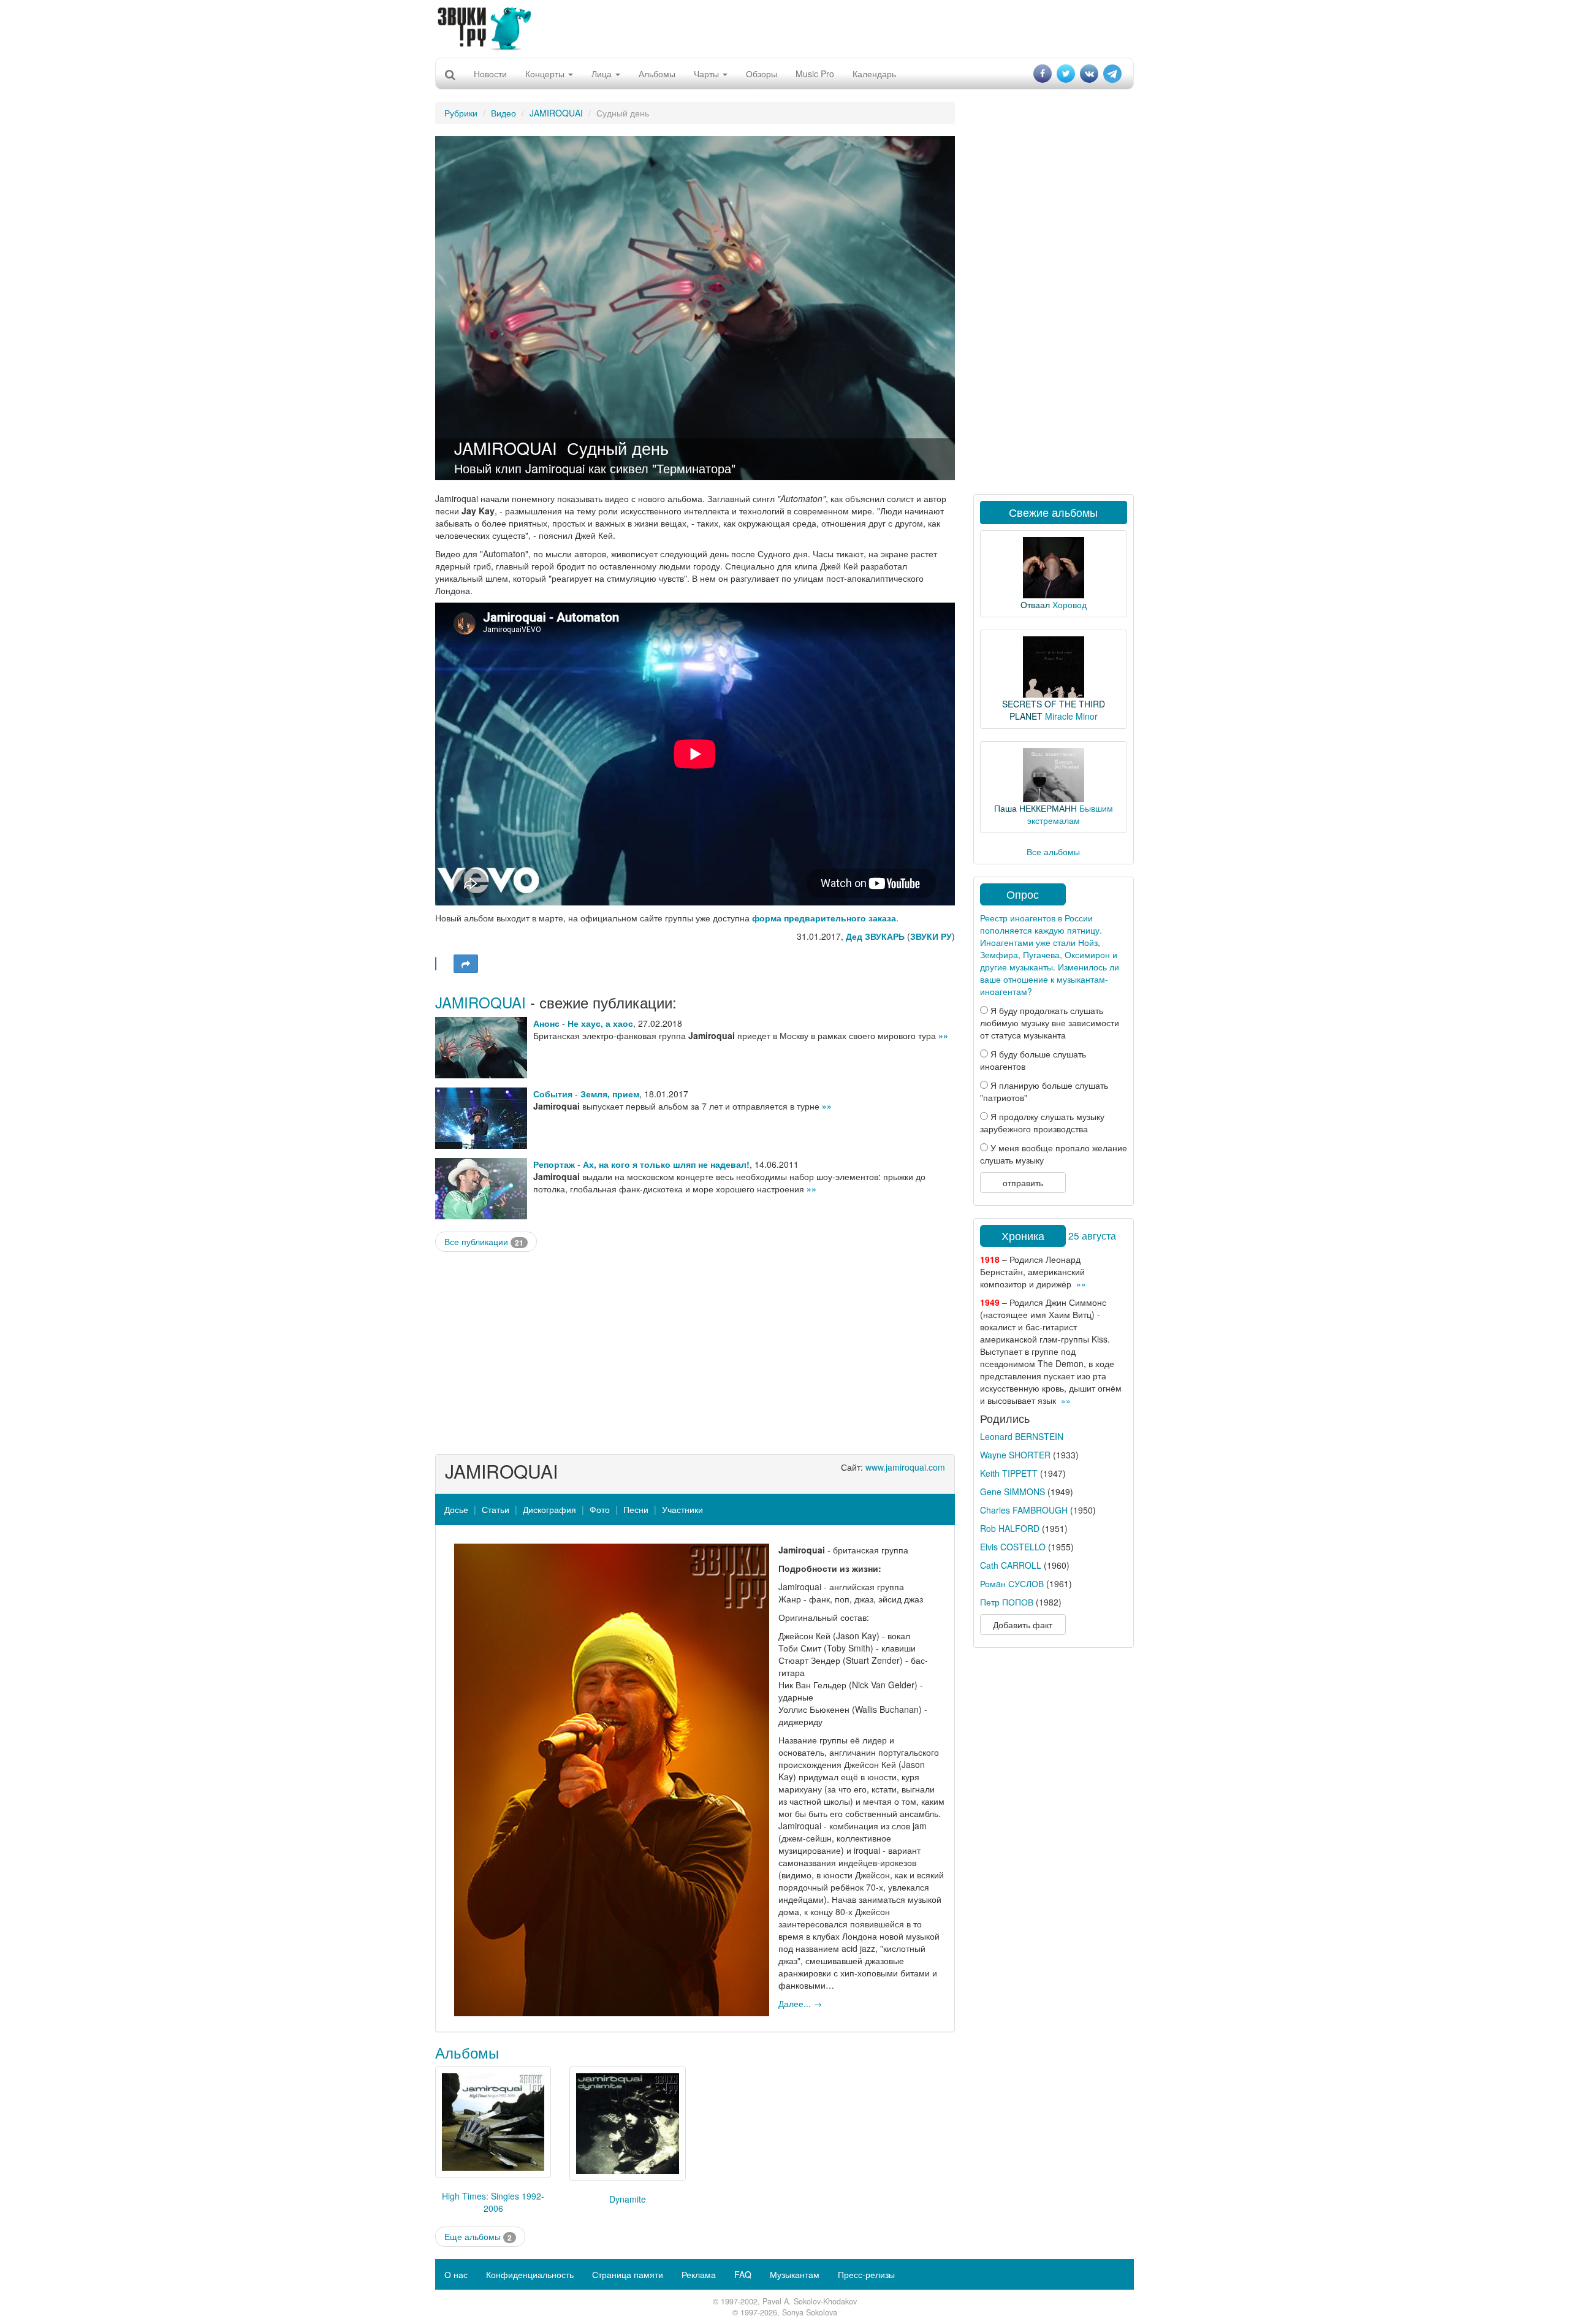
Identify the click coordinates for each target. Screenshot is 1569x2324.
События (553, 1094)
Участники (682, 1509)
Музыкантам (795, 2274)
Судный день (618, 448)
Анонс (546, 1023)
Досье (456, 1509)
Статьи (496, 1509)
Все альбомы (1053, 851)
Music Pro (815, 74)
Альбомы (657, 74)
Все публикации (484, 1242)
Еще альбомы (478, 2237)
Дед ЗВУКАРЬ (875, 936)
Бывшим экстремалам (1070, 814)
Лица (603, 74)
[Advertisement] (784, 28)
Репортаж (554, 1164)
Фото (600, 1509)
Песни (636, 1509)
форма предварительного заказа (824, 918)
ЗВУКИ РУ (931, 936)
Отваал (1035, 604)
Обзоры (762, 74)
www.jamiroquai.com (905, 1467)
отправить (1023, 1183)
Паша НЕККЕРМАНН (1035, 808)
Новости (490, 74)
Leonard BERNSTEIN (1022, 1436)
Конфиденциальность (530, 2274)
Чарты (708, 74)
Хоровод (1069, 604)
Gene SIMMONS (1012, 1492)
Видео (503, 113)
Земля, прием (610, 1094)
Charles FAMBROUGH (1024, 1510)
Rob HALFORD (1010, 1528)
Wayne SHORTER (1015, 1455)
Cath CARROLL (1011, 1565)
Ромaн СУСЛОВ (1012, 1583)
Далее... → (800, 2003)
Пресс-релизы (866, 2274)
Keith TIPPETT (1009, 1473)
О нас (456, 2274)
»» (943, 1035)
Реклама (699, 2274)
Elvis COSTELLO (1013, 1547)
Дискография (549, 1509)
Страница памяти (628, 2274)
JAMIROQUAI (556, 113)
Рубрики (461, 113)
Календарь (874, 74)
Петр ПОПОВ (1007, 1602)
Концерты (546, 74)
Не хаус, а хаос (600, 1023)
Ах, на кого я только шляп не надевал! (666, 1164)
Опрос (1023, 894)
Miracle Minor (1071, 716)
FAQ (743, 2274)
